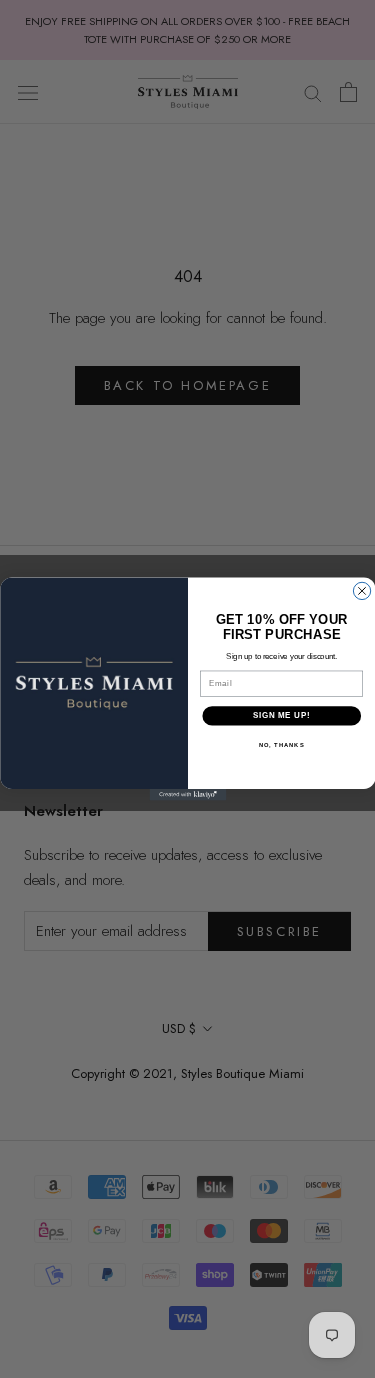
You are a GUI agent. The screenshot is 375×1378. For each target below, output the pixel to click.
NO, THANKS (281, 744)
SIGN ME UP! (281, 716)
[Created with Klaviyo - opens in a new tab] (187, 795)
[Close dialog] (361, 590)
